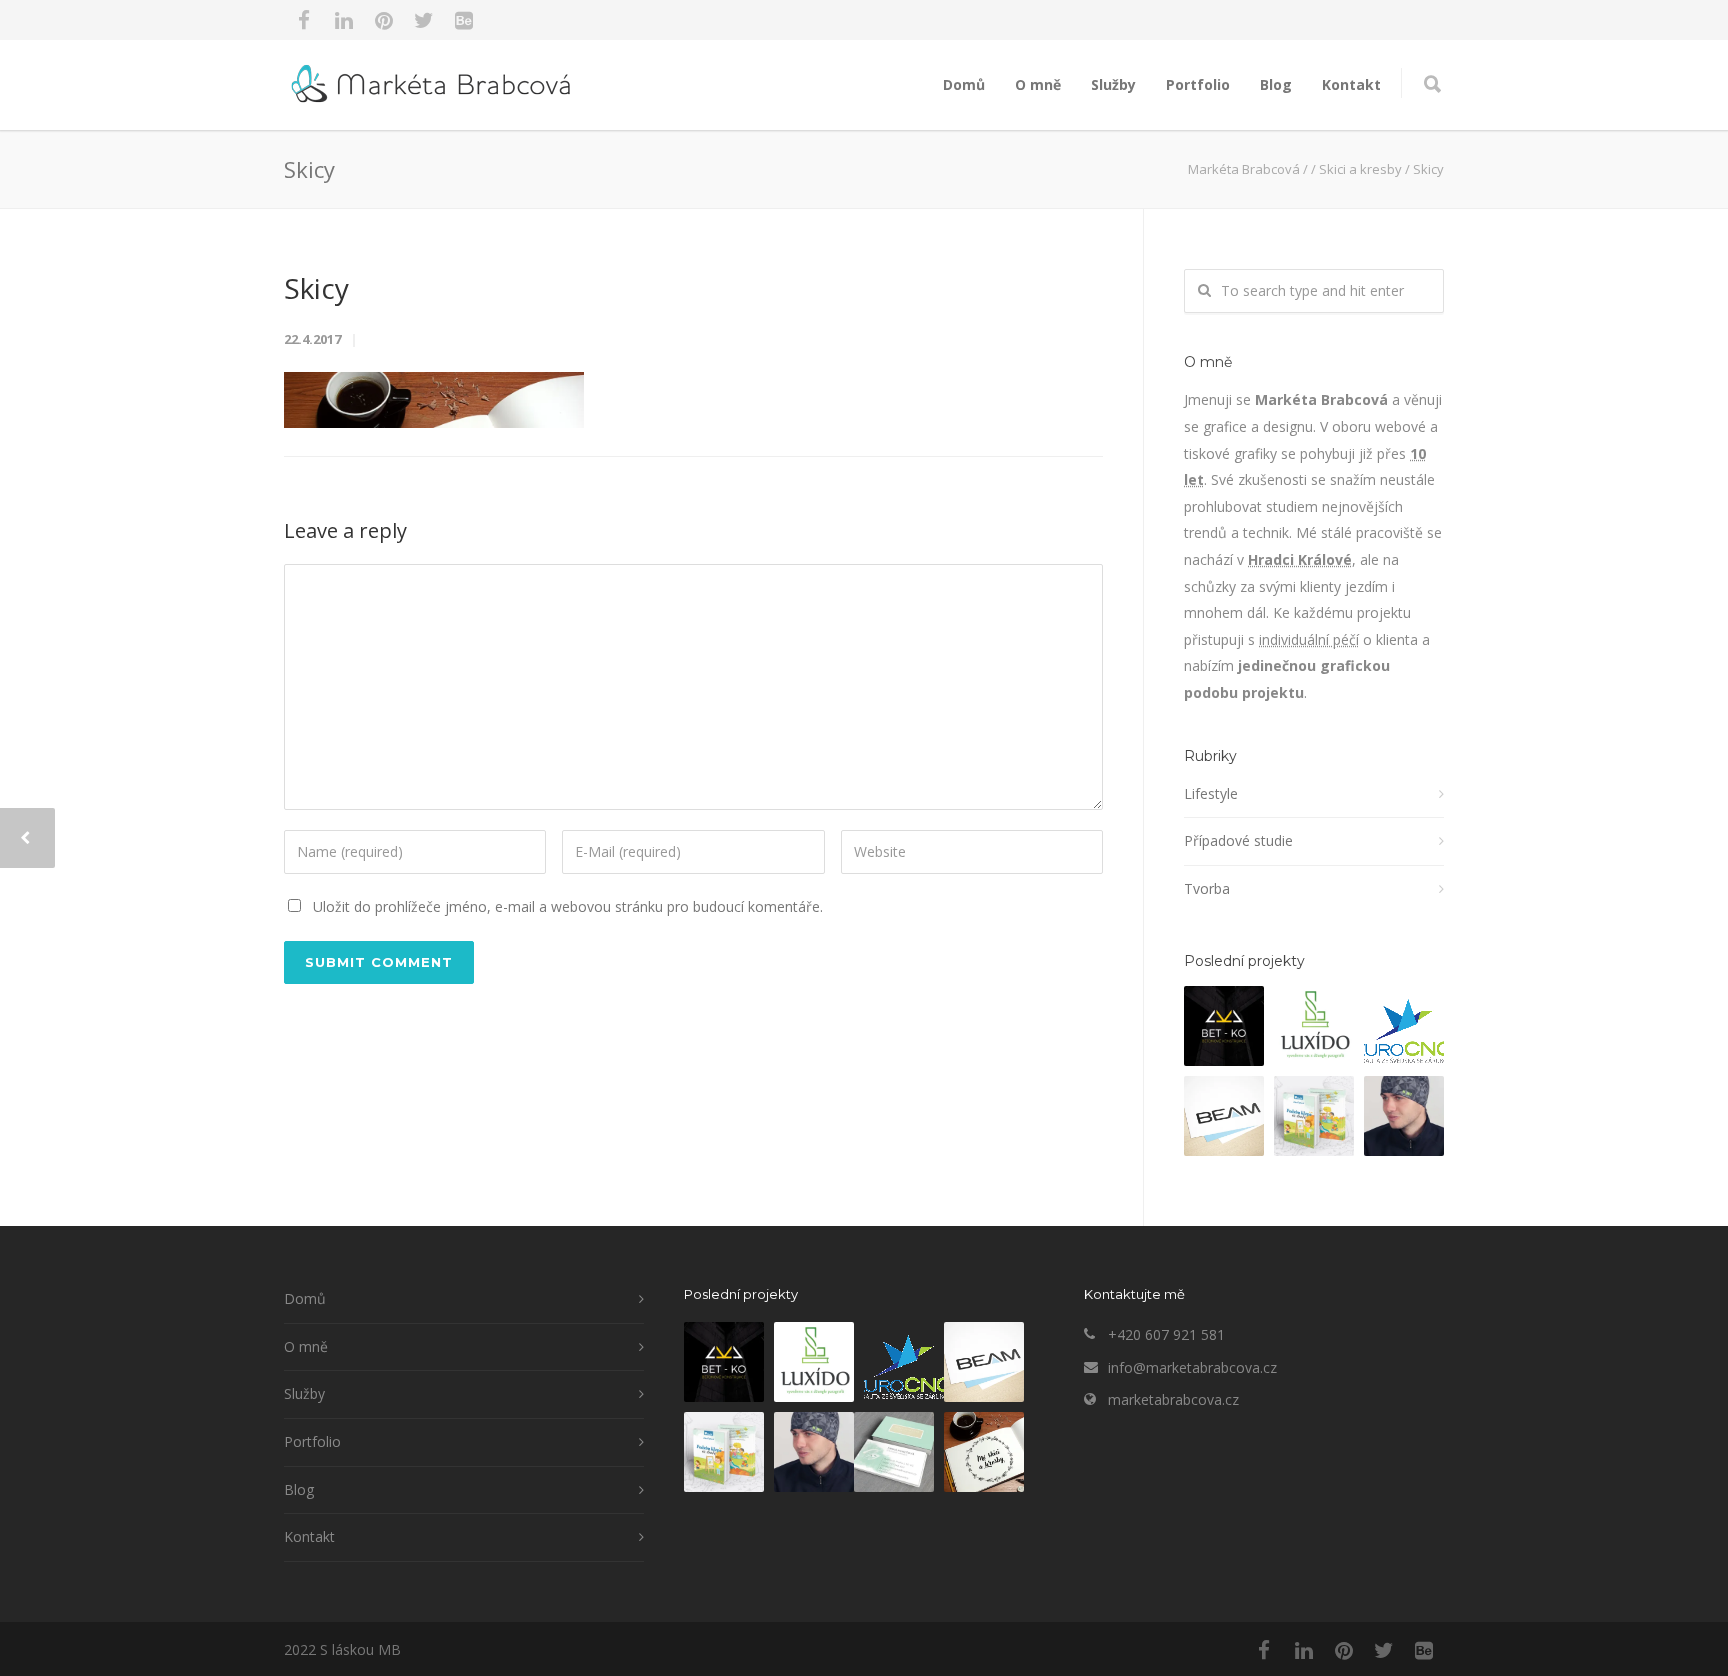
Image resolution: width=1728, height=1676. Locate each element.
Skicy (316, 288)
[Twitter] (424, 20)
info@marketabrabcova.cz (1192, 1367)
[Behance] (464, 20)
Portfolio (1198, 84)
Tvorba (1207, 888)
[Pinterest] (384, 20)
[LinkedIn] (344, 20)
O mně (1038, 84)
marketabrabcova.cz (1173, 1399)
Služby (1113, 84)
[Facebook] (304, 20)
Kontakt (1351, 84)
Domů (964, 84)
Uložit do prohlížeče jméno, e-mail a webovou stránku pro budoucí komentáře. (568, 906)
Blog (1276, 84)
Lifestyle (1211, 793)
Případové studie (1238, 840)
